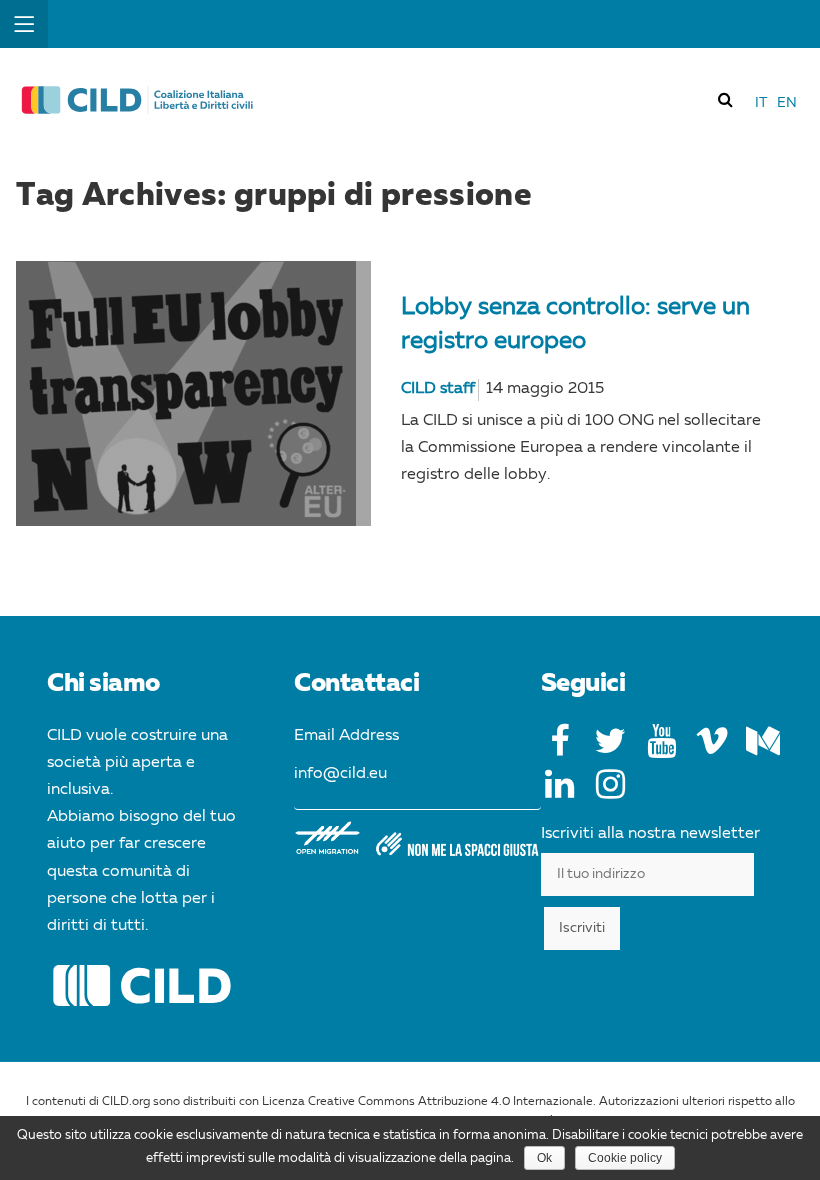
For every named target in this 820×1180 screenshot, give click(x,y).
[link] (726, 99)
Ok (544, 1158)
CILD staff (438, 389)
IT (761, 103)
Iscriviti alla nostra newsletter (650, 834)
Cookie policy (625, 1158)
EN (787, 103)
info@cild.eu (340, 774)
